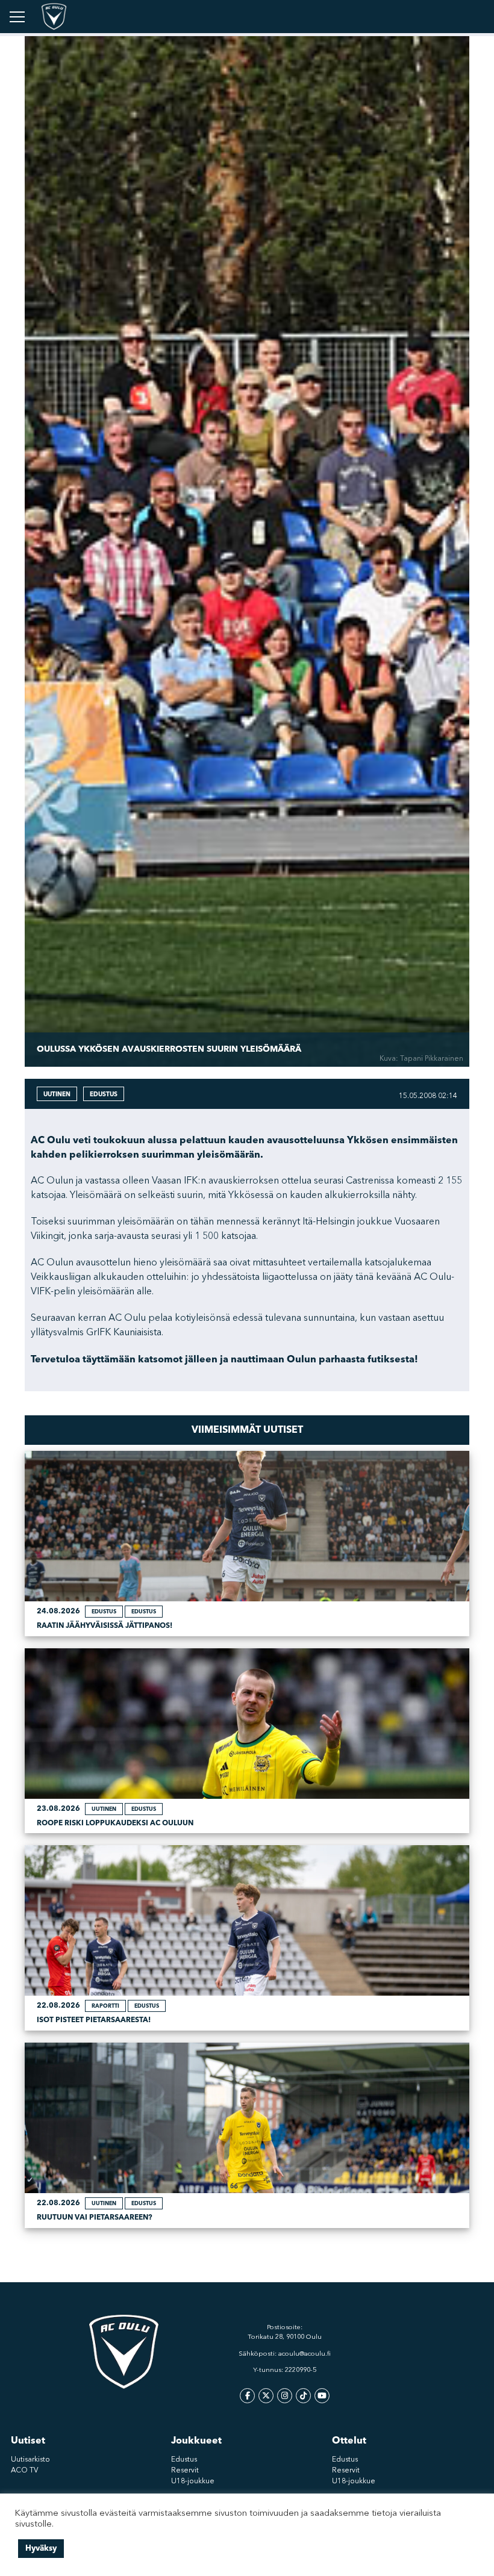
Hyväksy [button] (41, 2548)
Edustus (184, 2460)
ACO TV (24, 2471)
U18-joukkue (193, 2481)
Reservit (185, 2471)
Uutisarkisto (30, 2460)
